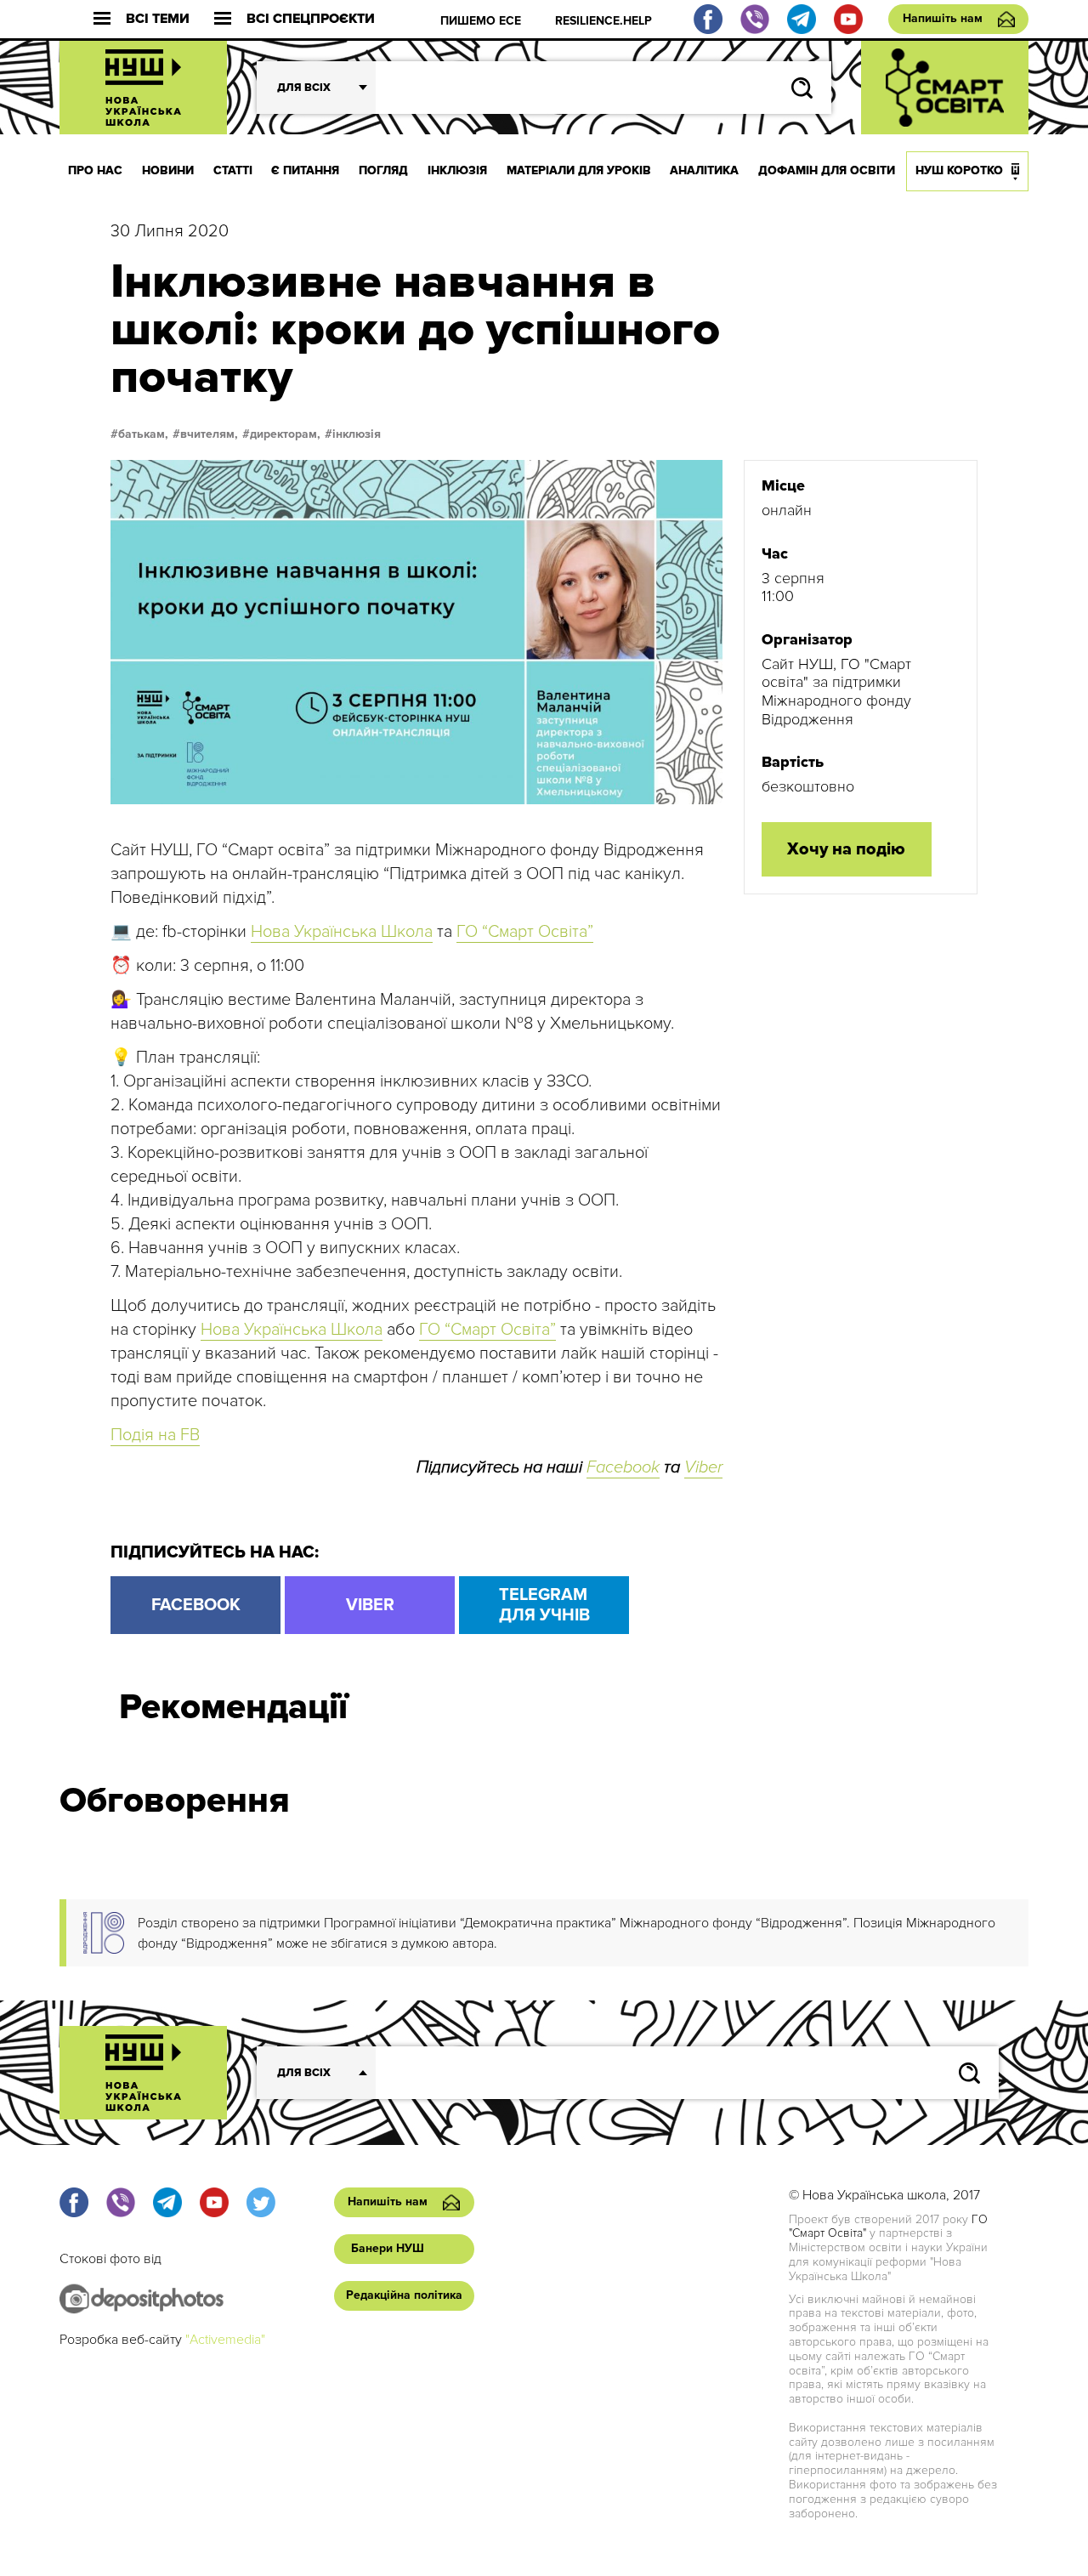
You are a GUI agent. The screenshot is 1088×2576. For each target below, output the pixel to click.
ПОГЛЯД (383, 170)
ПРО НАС (95, 170)
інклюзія (357, 434)
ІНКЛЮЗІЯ (457, 170)
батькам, (143, 434)
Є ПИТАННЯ (305, 170)
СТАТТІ (233, 170)
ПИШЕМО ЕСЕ (481, 21)
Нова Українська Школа (342, 932)
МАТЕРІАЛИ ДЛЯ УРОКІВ (579, 170)
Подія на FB (155, 1435)
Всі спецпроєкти (311, 19)
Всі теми (158, 19)
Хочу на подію (846, 849)
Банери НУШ (388, 2248)
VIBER (370, 1605)
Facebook (623, 1467)
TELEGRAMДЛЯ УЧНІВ (544, 1605)
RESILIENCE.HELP (603, 21)
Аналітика (704, 170)
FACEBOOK (196, 1605)
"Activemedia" (225, 2340)
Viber (703, 1467)
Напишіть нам (943, 18)
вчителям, (209, 434)
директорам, (285, 434)
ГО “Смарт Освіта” (525, 932)
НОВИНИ (168, 170)
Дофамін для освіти (827, 170)
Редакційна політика (404, 2295)
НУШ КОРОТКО (959, 170)
